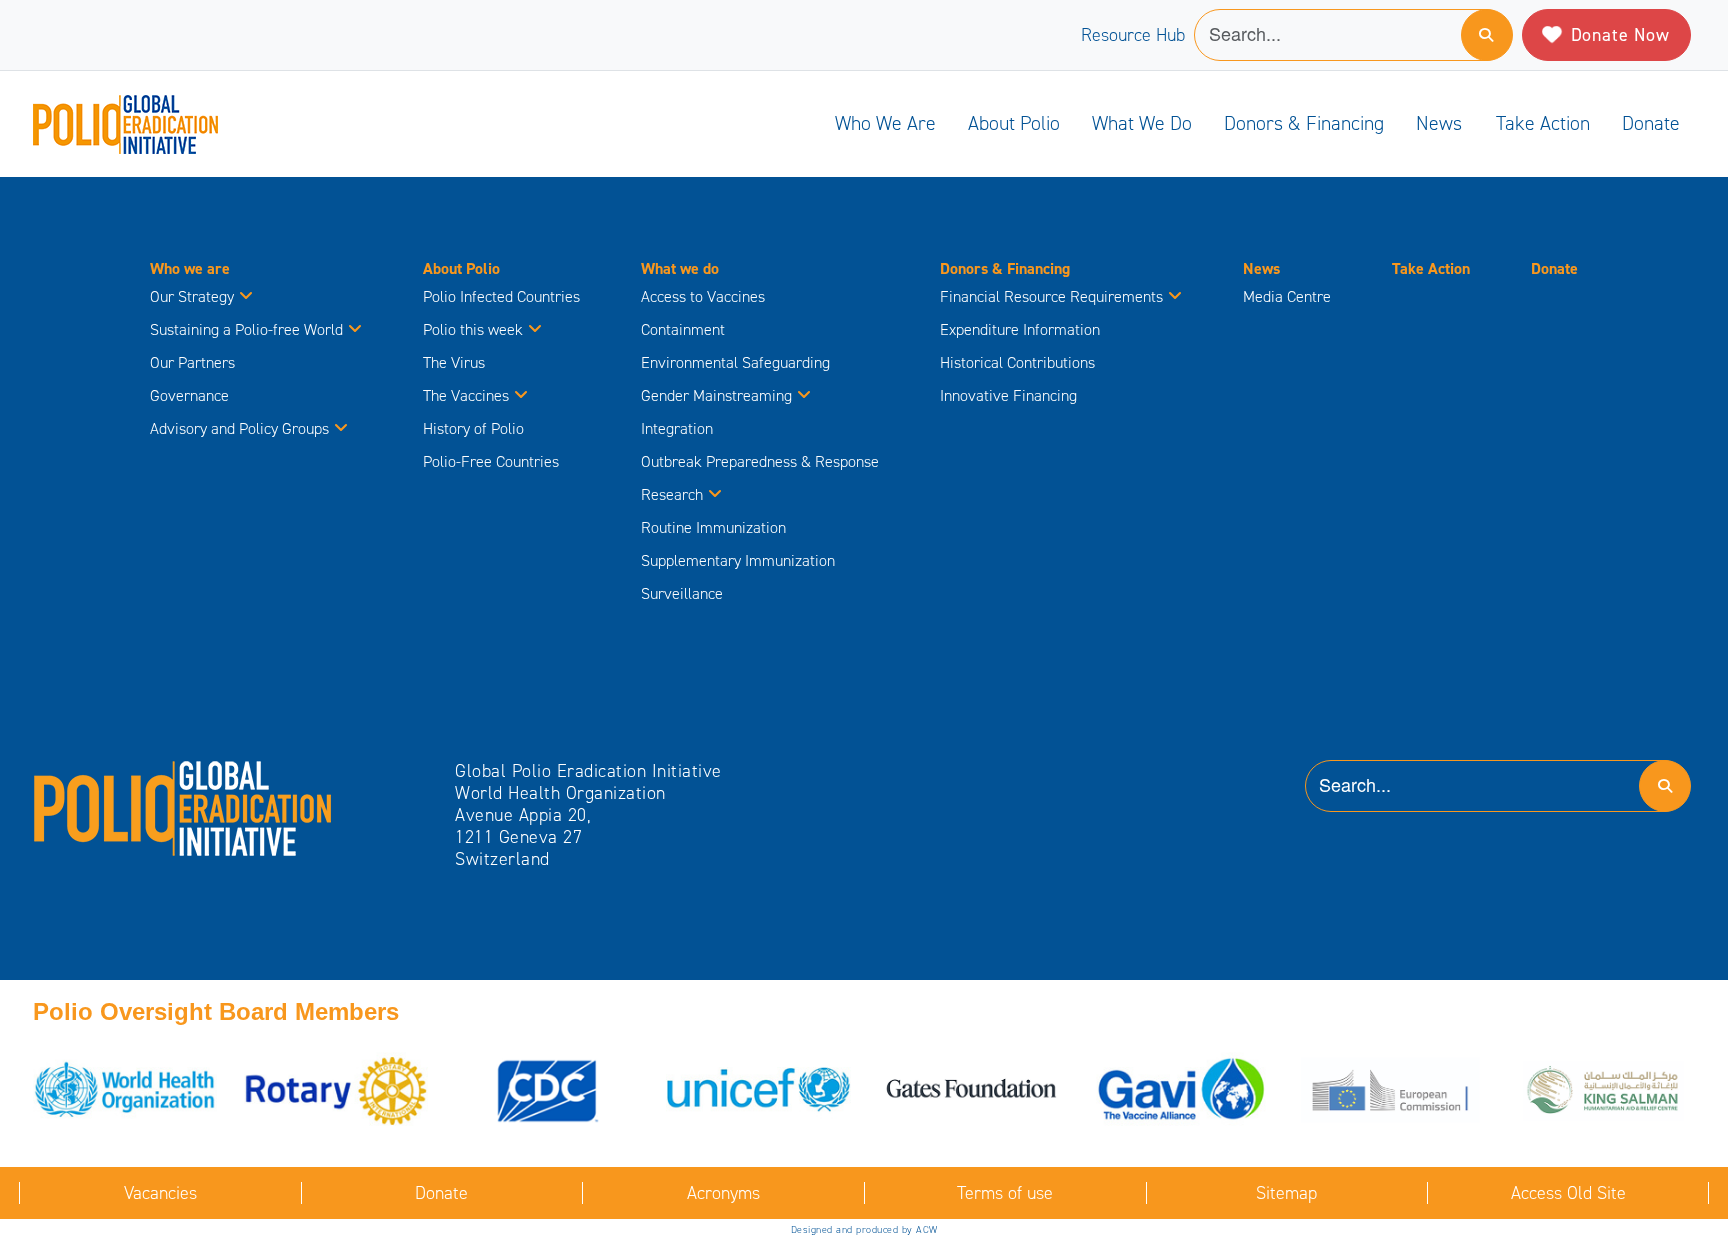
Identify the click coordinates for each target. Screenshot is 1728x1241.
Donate (1651, 123)
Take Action (1543, 123)
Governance (189, 395)
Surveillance (682, 593)
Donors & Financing (1304, 123)
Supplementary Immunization (738, 560)
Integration (677, 428)
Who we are (885, 123)
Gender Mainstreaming (716, 395)
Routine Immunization (713, 527)
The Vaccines (466, 395)
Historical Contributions (1017, 362)
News (1439, 123)
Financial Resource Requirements (1051, 296)
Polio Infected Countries (501, 296)
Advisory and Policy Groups (239, 428)
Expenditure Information (1020, 329)
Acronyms (723, 1193)
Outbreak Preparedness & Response (760, 461)
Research (672, 494)
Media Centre (1287, 296)
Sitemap (1286, 1193)
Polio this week (473, 329)
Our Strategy (192, 296)
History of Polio (473, 428)
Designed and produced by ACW (864, 1229)
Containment (683, 329)
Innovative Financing (1008, 395)
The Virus (454, 362)
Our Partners (192, 362)
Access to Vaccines (705, 296)
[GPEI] (183, 807)
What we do (1142, 123)
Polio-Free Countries (491, 461)
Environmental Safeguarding (735, 362)
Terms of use (1005, 1193)
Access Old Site (1568, 1193)
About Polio (1014, 123)
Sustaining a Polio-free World (246, 329)
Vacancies (160, 1193)
